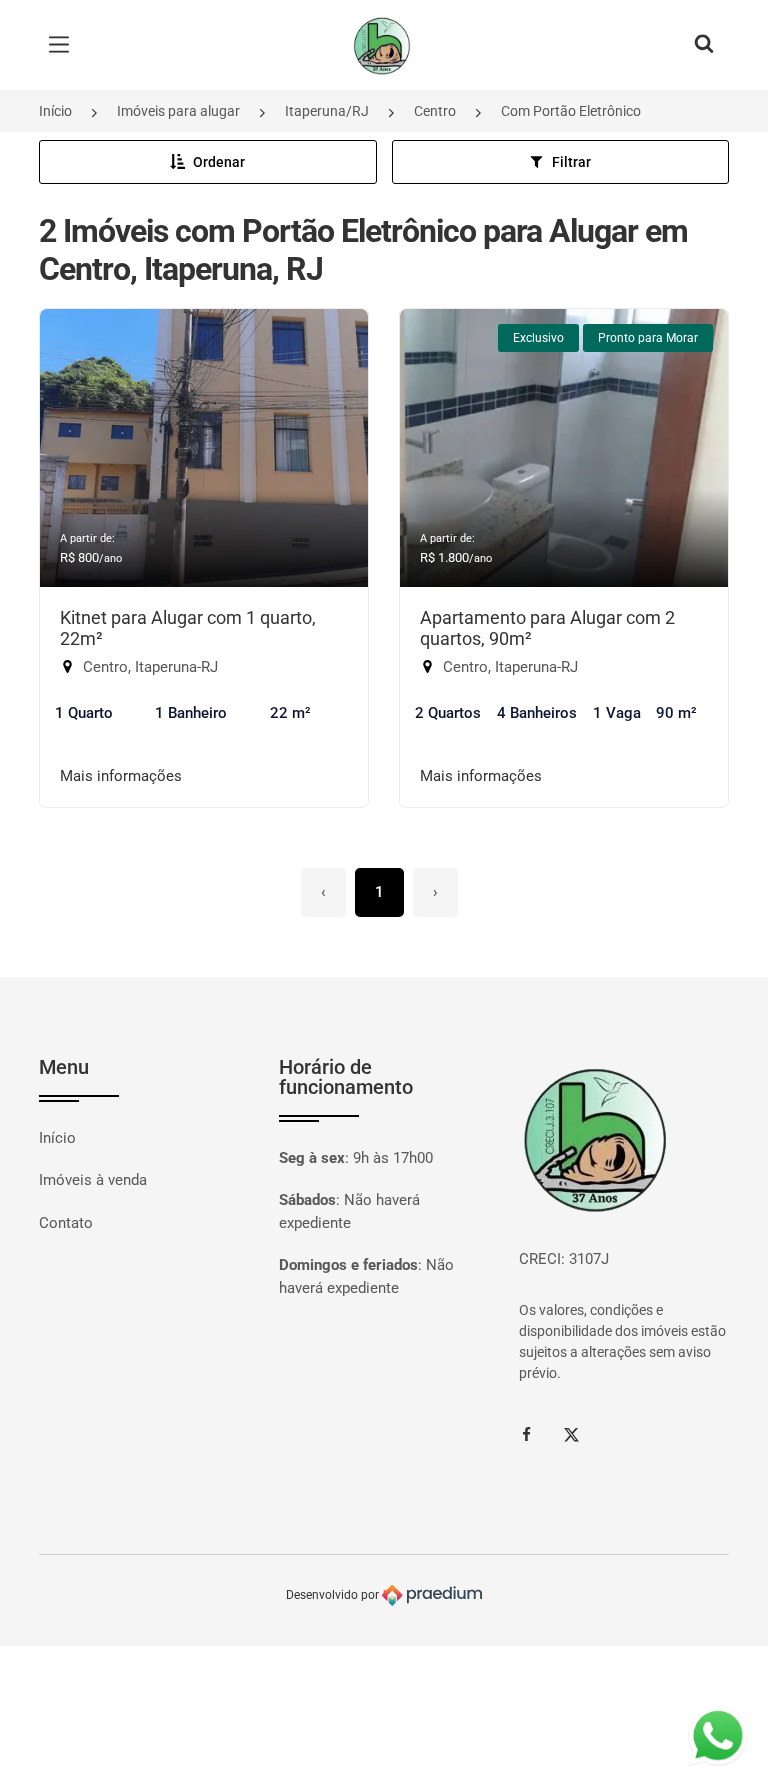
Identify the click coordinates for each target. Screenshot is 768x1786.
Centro (435, 111)
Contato (66, 1223)
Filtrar (571, 162)
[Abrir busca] (704, 45)
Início (55, 111)
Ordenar (219, 162)
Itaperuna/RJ (327, 111)
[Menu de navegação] (64, 45)
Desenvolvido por (334, 1595)
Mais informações (121, 776)
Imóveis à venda (93, 1180)
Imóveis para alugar (178, 111)
